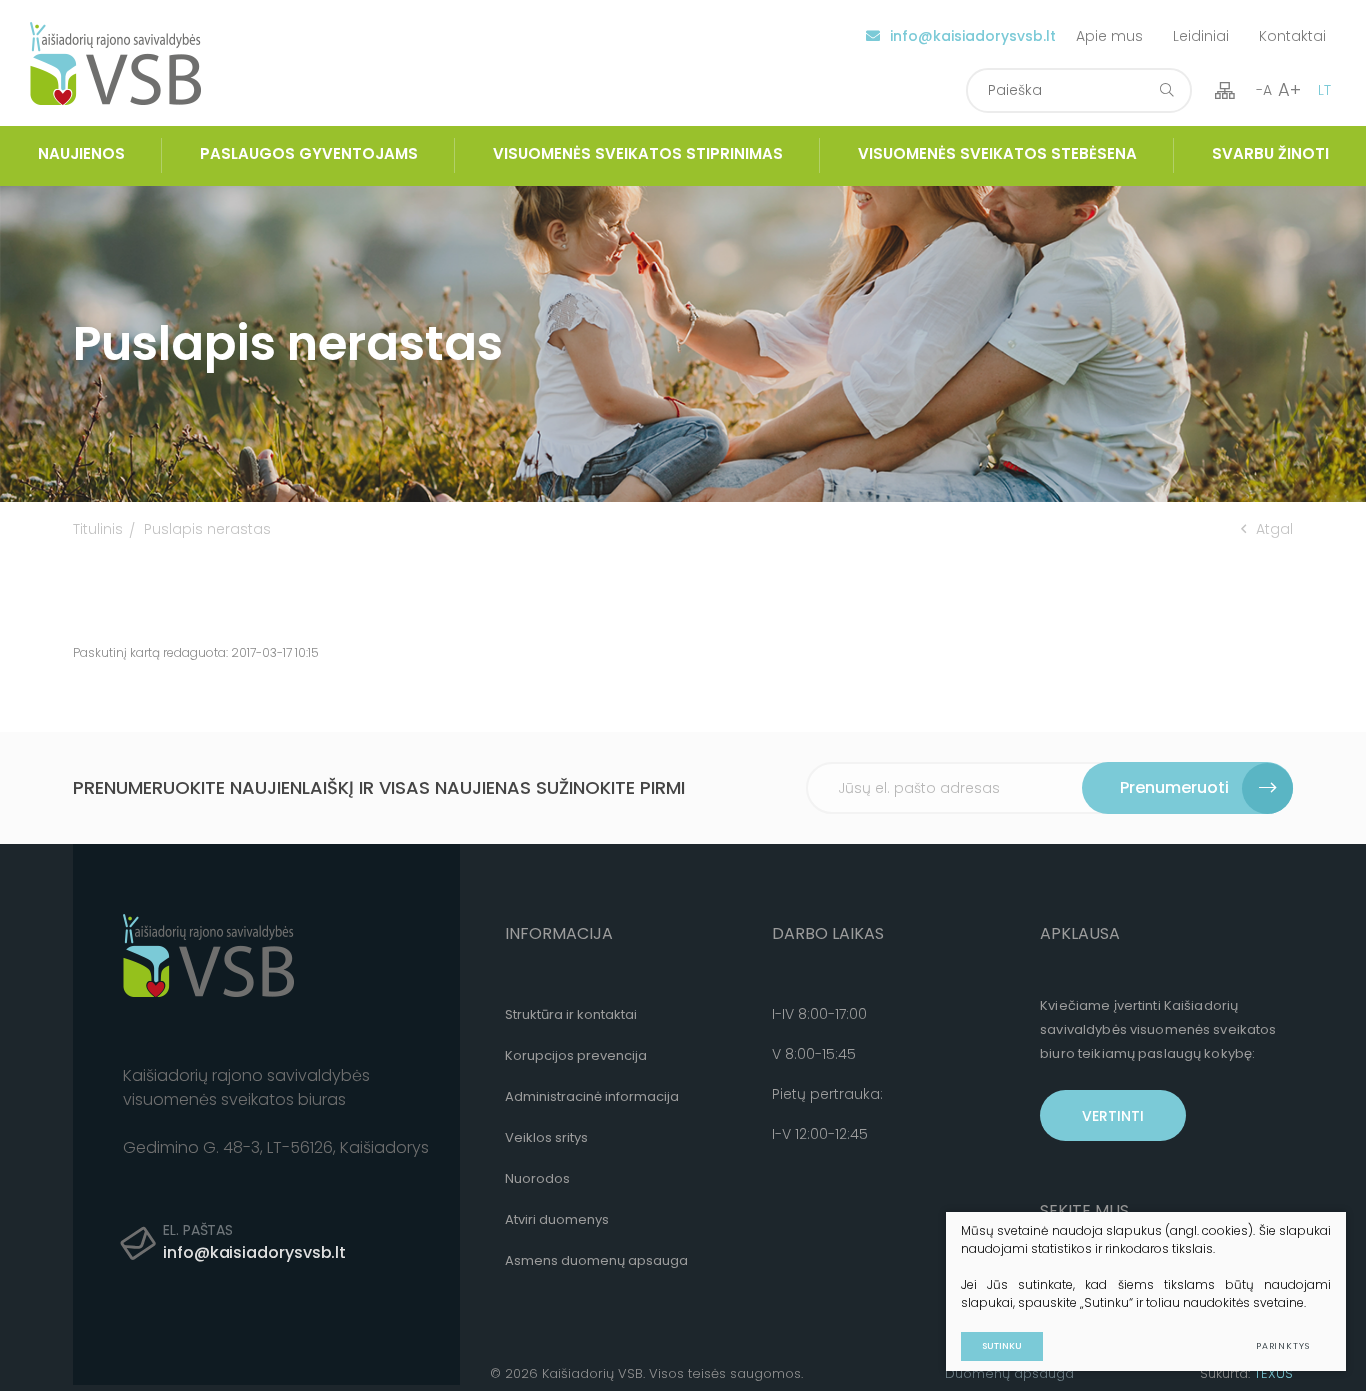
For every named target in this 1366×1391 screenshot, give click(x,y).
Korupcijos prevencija (576, 1055)
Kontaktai (1292, 36)
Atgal (1274, 529)
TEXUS (1273, 1373)
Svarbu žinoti (1270, 153)
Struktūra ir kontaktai (571, 1014)
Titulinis (98, 529)
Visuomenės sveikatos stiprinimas (638, 153)
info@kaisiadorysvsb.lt (973, 36)
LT (1324, 90)
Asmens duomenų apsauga (596, 1260)
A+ (1289, 89)
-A (1264, 90)
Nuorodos (537, 1178)
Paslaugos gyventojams (309, 153)
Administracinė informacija (592, 1096)
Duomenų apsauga (1009, 1373)
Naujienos (81, 153)
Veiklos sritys (546, 1137)
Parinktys (1283, 1346)
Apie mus (1109, 36)
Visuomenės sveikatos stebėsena (997, 153)
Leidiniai (1201, 36)
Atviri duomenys (557, 1219)
